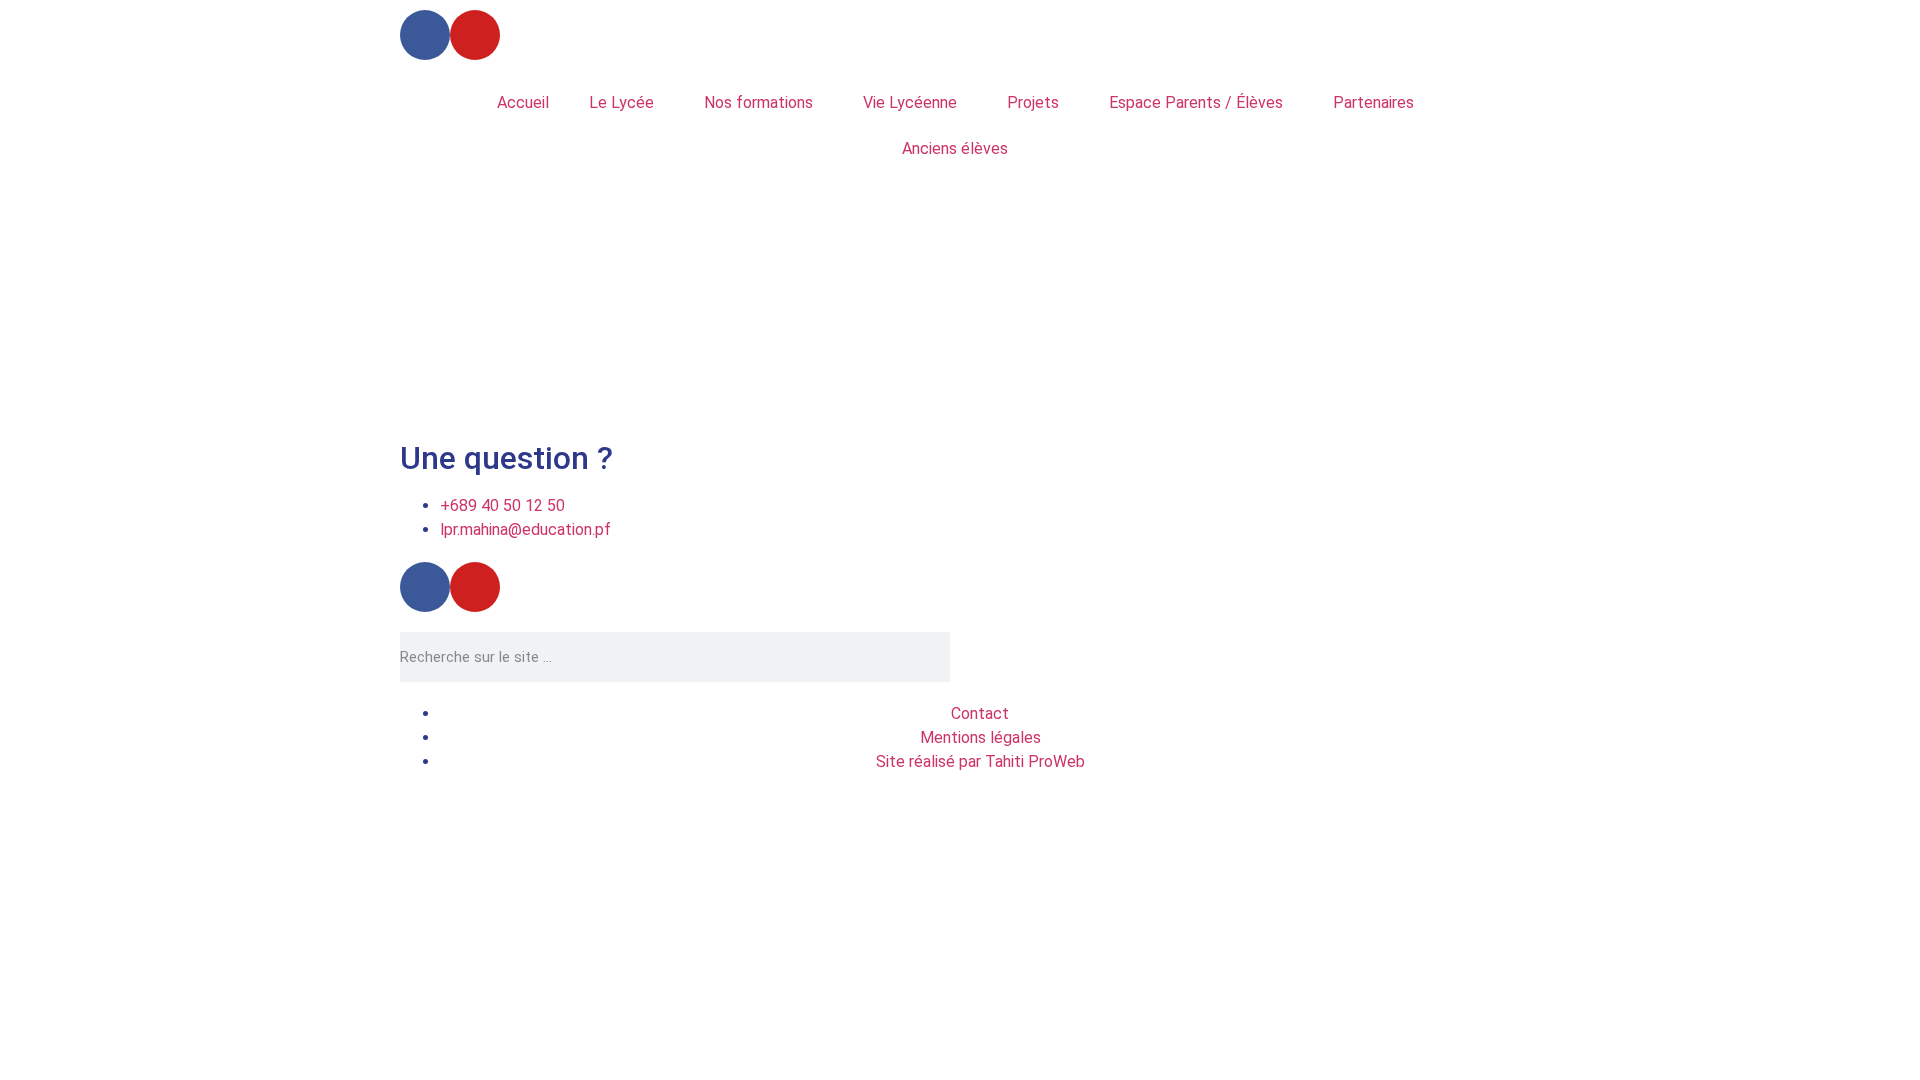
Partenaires (1373, 102)
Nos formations (758, 102)
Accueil (523, 102)
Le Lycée (621, 102)
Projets (1033, 102)
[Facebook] (425, 35)
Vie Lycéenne (910, 102)
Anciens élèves (955, 148)
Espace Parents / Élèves (1196, 102)
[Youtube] (475, 35)
